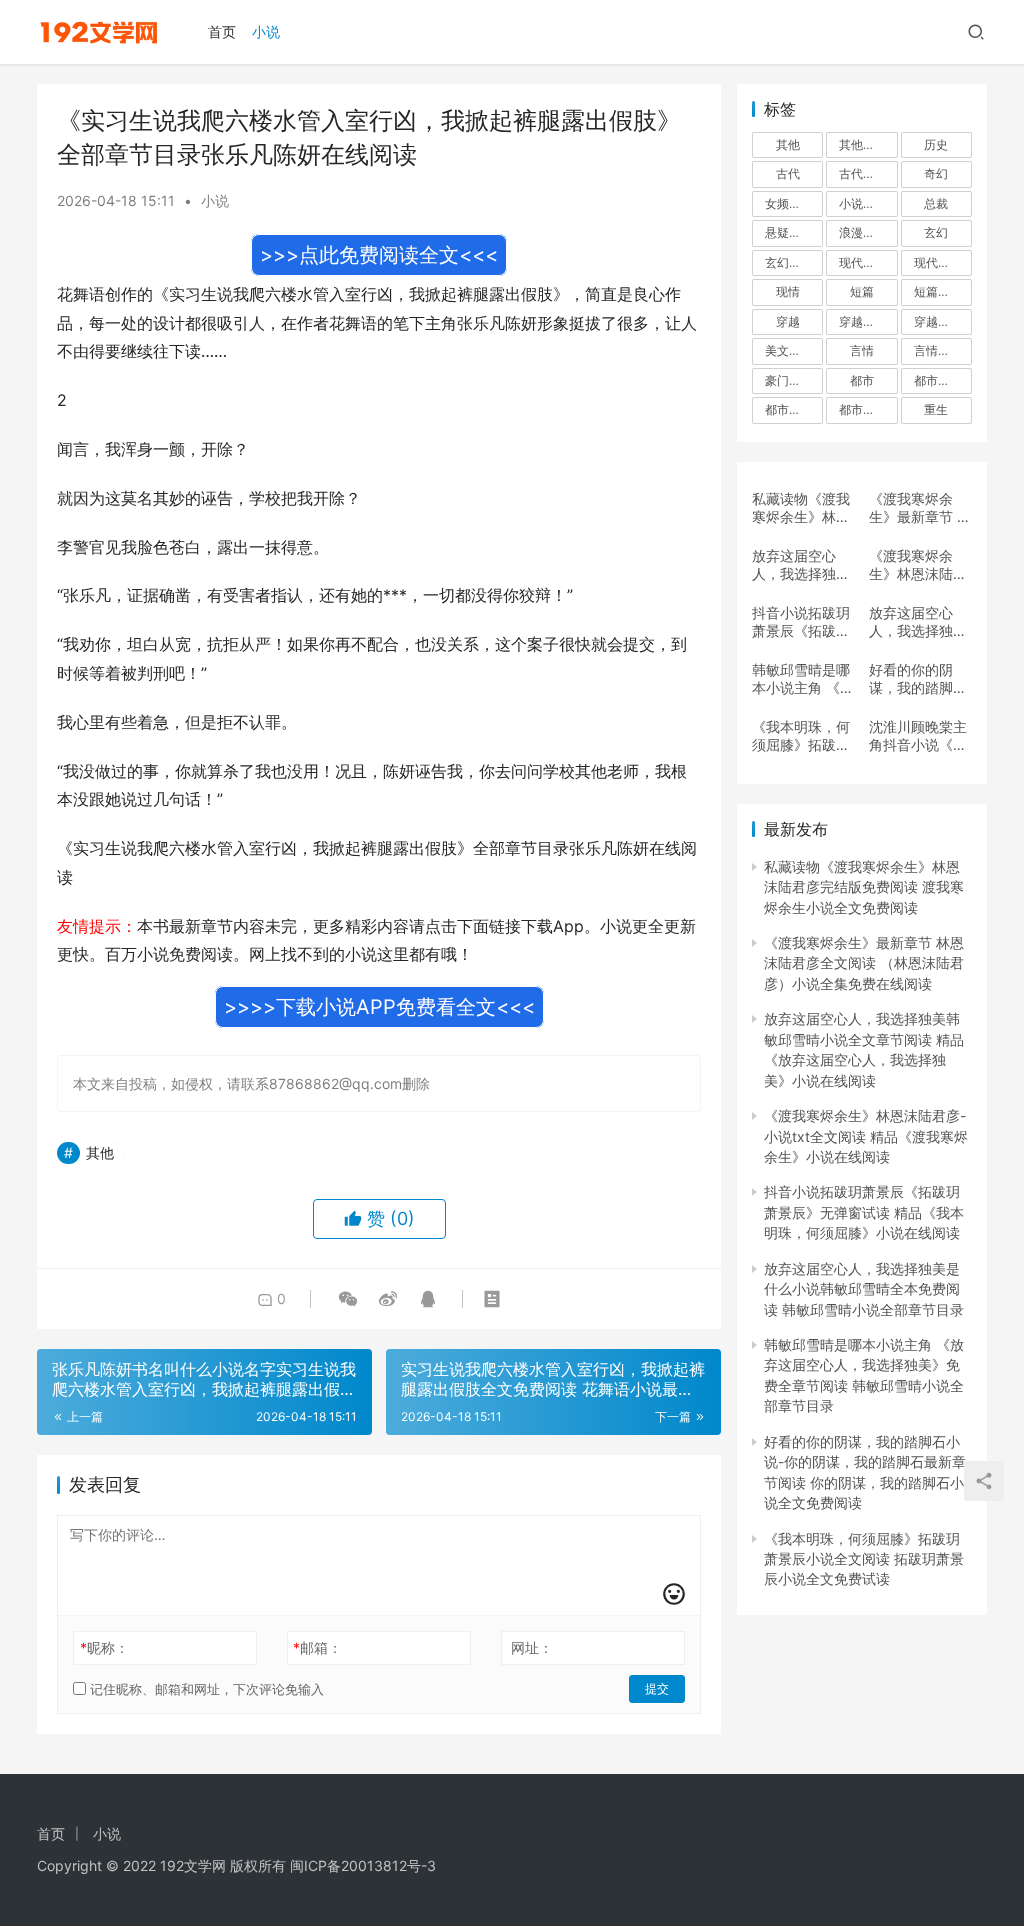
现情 (788, 291)
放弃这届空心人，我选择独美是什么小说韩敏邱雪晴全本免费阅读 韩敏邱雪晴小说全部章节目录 (920, 622)
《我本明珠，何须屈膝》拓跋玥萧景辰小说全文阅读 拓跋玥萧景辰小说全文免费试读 (803, 736)
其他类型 (863, 144)
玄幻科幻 (789, 262)
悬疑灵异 (789, 232)
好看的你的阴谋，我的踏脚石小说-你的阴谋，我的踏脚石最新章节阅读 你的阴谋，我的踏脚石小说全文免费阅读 (920, 679)
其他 (100, 1152)
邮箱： (317, 1647)
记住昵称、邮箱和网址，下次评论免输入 (205, 1689)
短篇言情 (938, 291)
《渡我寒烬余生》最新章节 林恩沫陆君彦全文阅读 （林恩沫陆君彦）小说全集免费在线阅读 (920, 508)
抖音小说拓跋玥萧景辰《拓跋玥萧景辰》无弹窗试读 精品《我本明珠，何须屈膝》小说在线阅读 (803, 622)
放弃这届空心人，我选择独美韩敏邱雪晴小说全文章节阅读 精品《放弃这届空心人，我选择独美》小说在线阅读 (803, 565)
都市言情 (863, 409)
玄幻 (936, 232)
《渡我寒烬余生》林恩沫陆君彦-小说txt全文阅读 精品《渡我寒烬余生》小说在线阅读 (920, 565)
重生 (936, 409)
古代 (788, 173)
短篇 (862, 291)
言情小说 (938, 350)
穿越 (788, 321)
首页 (222, 31)
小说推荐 (863, 203)
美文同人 (789, 350)
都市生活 (789, 409)
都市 (862, 380)
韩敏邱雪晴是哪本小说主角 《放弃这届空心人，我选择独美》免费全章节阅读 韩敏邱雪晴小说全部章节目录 (803, 679)
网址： (532, 1647)
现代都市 (938, 262)
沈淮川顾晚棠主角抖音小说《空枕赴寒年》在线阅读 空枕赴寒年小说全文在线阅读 (920, 736)
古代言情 (863, 173)
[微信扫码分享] (348, 1299)
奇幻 (936, 173)
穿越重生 (938, 321)
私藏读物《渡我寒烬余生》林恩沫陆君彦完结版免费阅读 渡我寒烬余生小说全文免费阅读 (803, 508)
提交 (657, 1688)
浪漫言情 (863, 232)
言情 (862, 350)
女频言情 (789, 203)
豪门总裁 (789, 380)
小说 (266, 31)
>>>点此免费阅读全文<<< (379, 255)
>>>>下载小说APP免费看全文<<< (379, 1007)
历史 (936, 144)
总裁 (936, 203)
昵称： (104, 1647)
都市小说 (938, 380)
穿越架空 (863, 321)
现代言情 (863, 262)
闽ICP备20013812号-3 (363, 1865)
